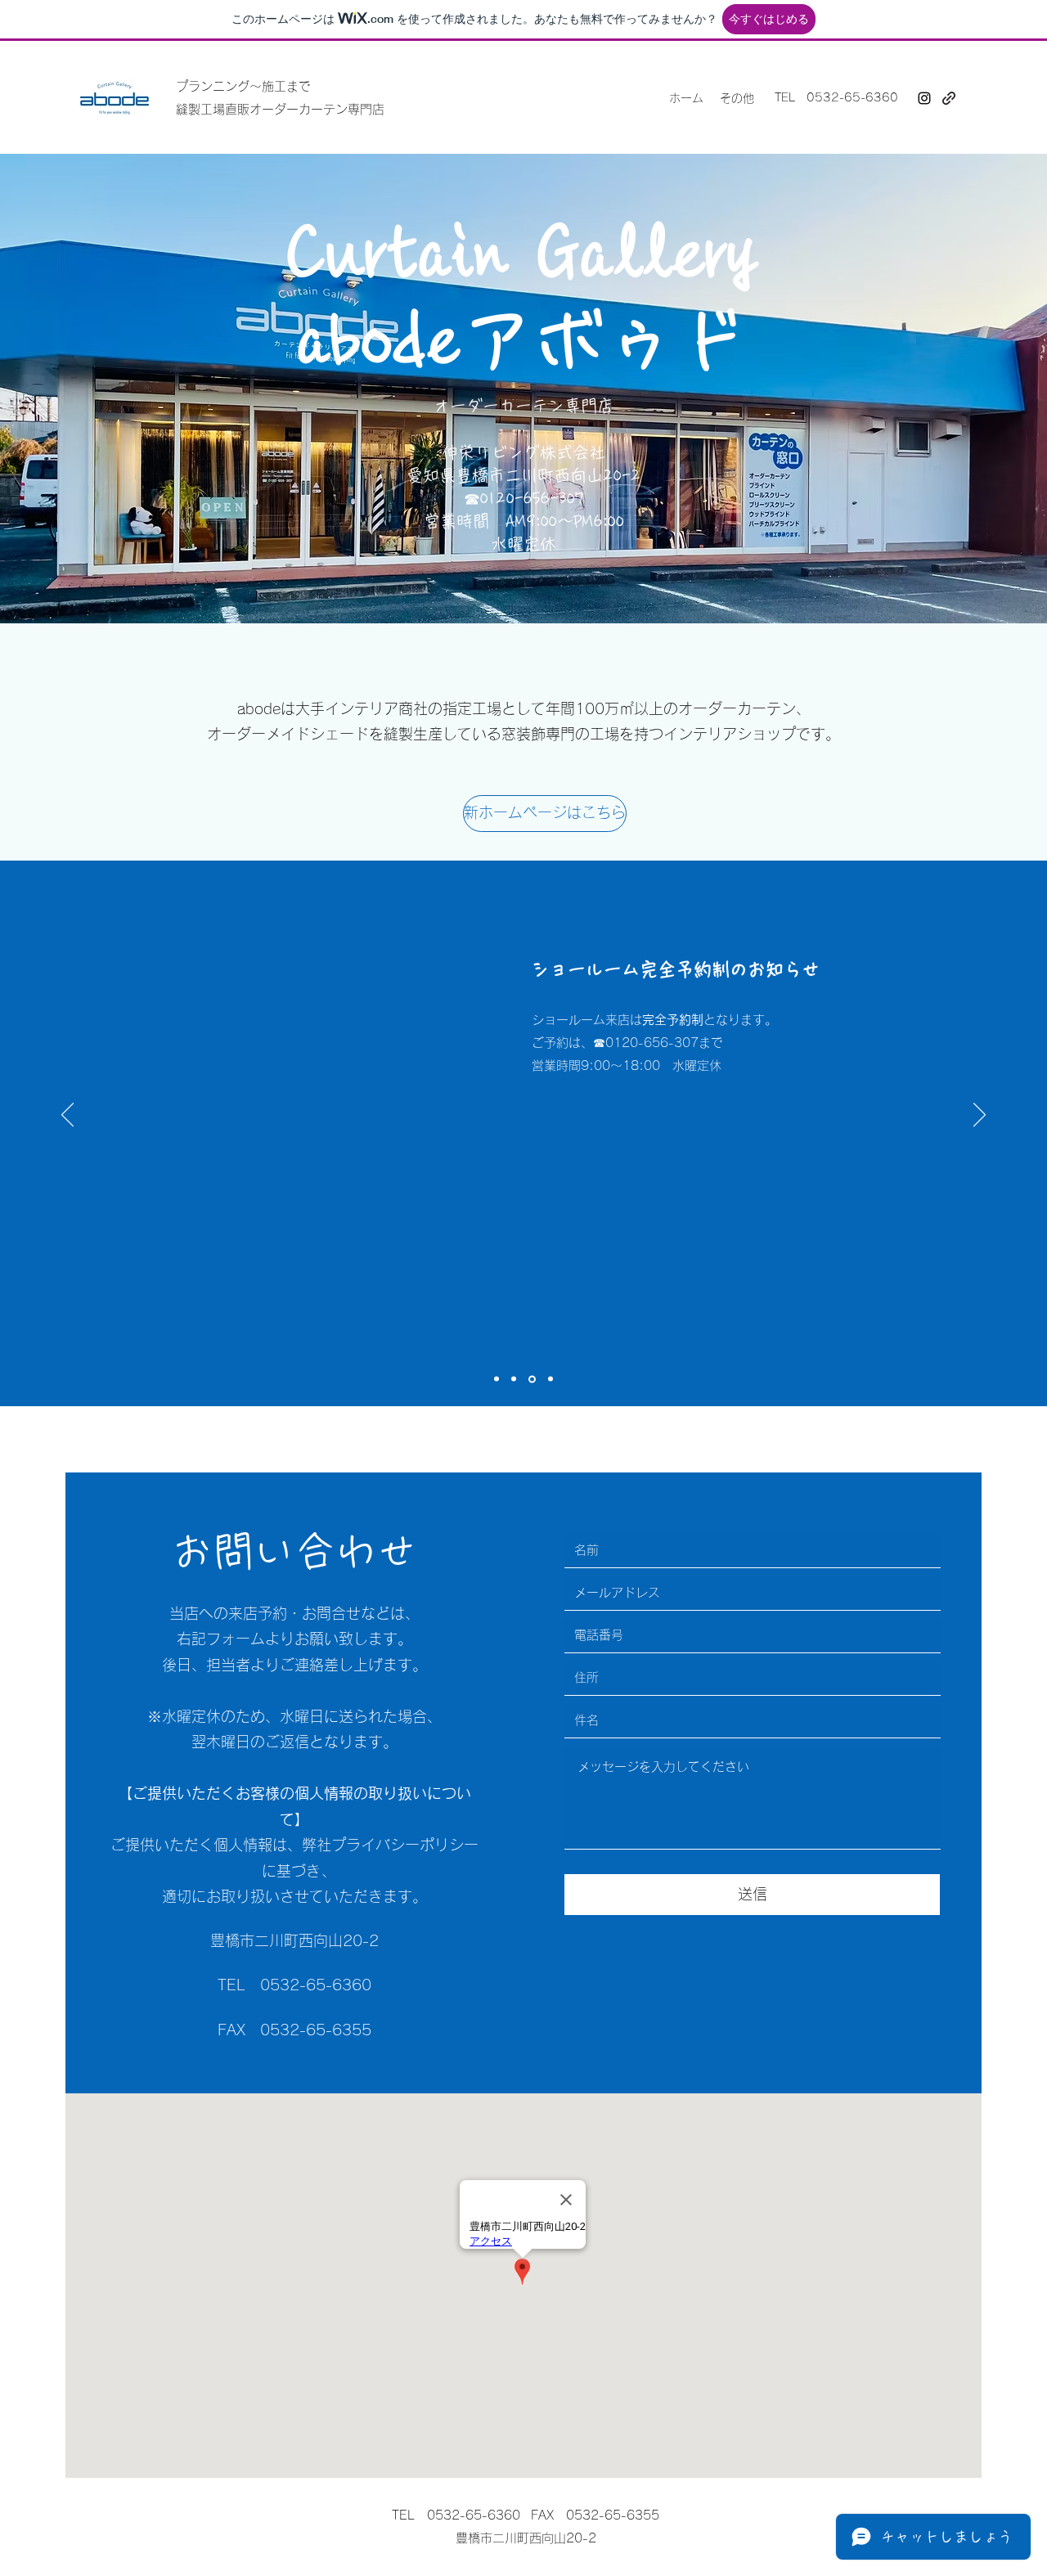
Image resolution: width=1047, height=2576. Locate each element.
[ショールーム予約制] (532, 1379)
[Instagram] (924, 98)
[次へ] (980, 1116)
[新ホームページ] (949, 98)
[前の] (67, 1116)
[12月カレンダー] (514, 1379)
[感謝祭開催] (497, 1379)
